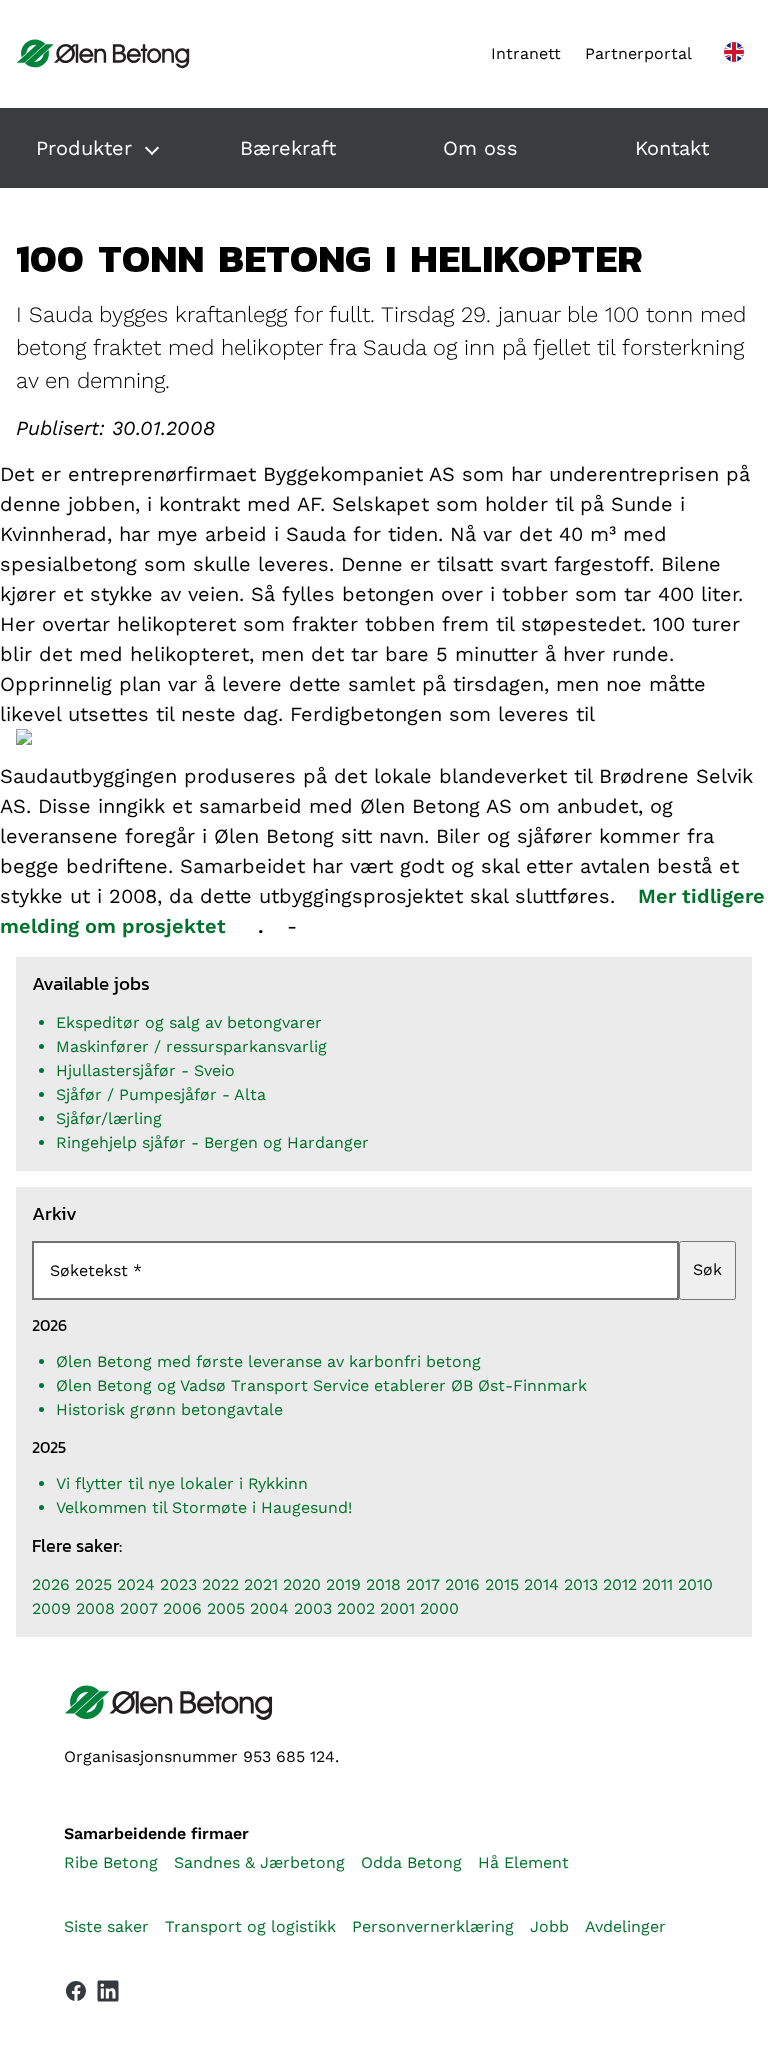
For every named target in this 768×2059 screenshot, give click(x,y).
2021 (261, 1584)
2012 (620, 1584)
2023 (178, 1584)
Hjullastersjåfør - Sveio (145, 1070)
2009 (51, 1608)
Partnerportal (638, 53)
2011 (657, 1584)
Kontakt (672, 148)
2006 (182, 1608)
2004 (269, 1608)
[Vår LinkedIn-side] (108, 1995)
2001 (397, 1608)
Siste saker (106, 1926)
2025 (93, 1584)
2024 (136, 1584)
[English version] (734, 54)
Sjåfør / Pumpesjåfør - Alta (161, 1094)
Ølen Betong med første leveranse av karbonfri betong (268, 1361)
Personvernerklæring (433, 1926)
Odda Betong (411, 1862)
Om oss (480, 148)
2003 (313, 1608)
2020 (302, 1584)
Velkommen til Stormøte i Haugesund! (204, 1507)
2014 (541, 1584)
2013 (581, 1584)
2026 (51, 1584)
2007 (139, 1608)
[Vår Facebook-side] (76, 1991)
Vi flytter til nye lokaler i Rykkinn (182, 1483)
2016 (462, 1584)
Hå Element (523, 1862)
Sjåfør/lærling (109, 1118)
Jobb (549, 1926)
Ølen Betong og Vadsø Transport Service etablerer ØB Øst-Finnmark (321, 1385)
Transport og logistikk (250, 1926)
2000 (439, 1608)
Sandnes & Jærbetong (259, 1862)
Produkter (84, 148)
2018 (383, 1584)
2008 (95, 1608)
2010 (695, 1584)
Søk (707, 1269)
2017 (423, 1584)
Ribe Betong (111, 1862)
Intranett (526, 53)
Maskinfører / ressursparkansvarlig (191, 1046)
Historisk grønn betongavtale (169, 1409)
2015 (502, 1584)
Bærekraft (288, 148)
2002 (356, 1608)
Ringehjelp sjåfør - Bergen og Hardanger (212, 1142)
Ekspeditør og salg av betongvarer (189, 1022)
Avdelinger (625, 1926)
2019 (343, 1584)
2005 (226, 1608)
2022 (220, 1584)
